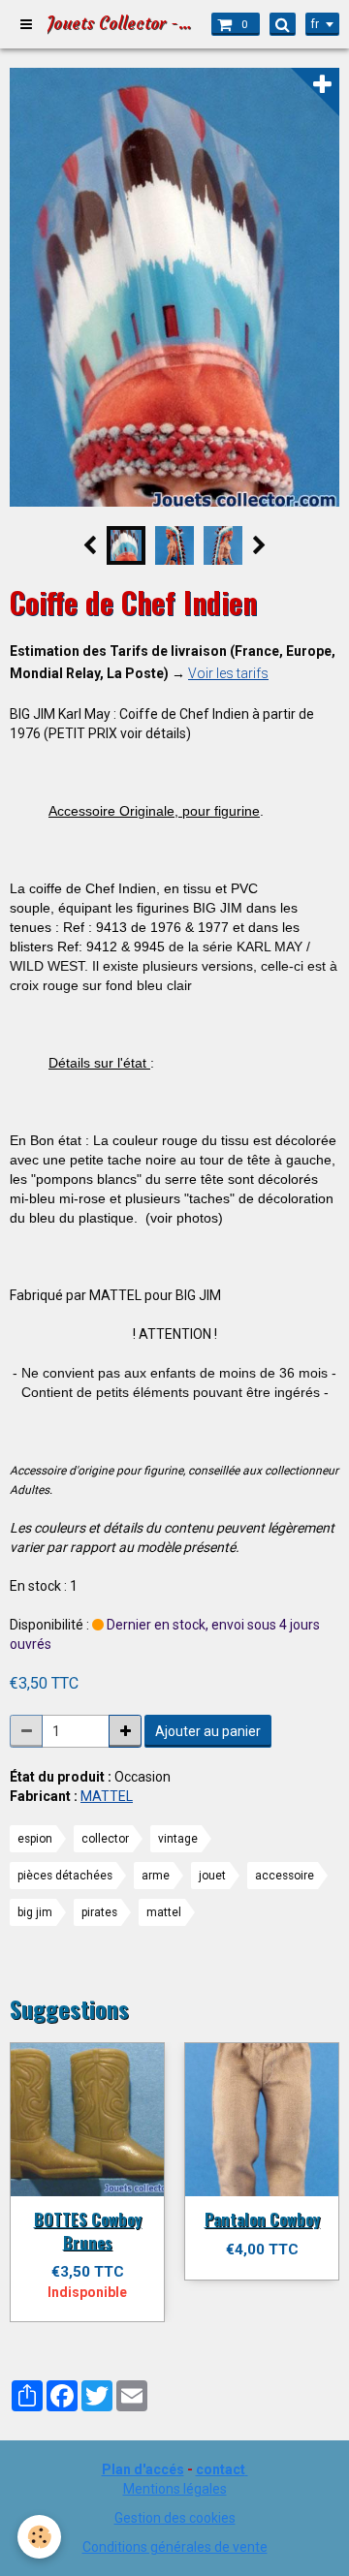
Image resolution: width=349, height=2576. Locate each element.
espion (35, 1839)
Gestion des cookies (175, 2518)
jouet (212, 1876)
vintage (178, 1839)
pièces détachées (65, 1876)
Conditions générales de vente (175, 2547)
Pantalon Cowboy (262, 2219)
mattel (164, 1912)
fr (315, 24)
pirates (99, 1912)
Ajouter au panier (208, 1731)
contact (221, 2469)
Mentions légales (175, 2489)
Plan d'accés (143, 2469)
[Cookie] (39, 2537)
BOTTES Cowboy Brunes (88, 2231)
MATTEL (107, 1796)
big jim (35, 1912)
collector (105, 1839)
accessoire (285, 1876)
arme (156, 1876)
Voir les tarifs (228, 673)
